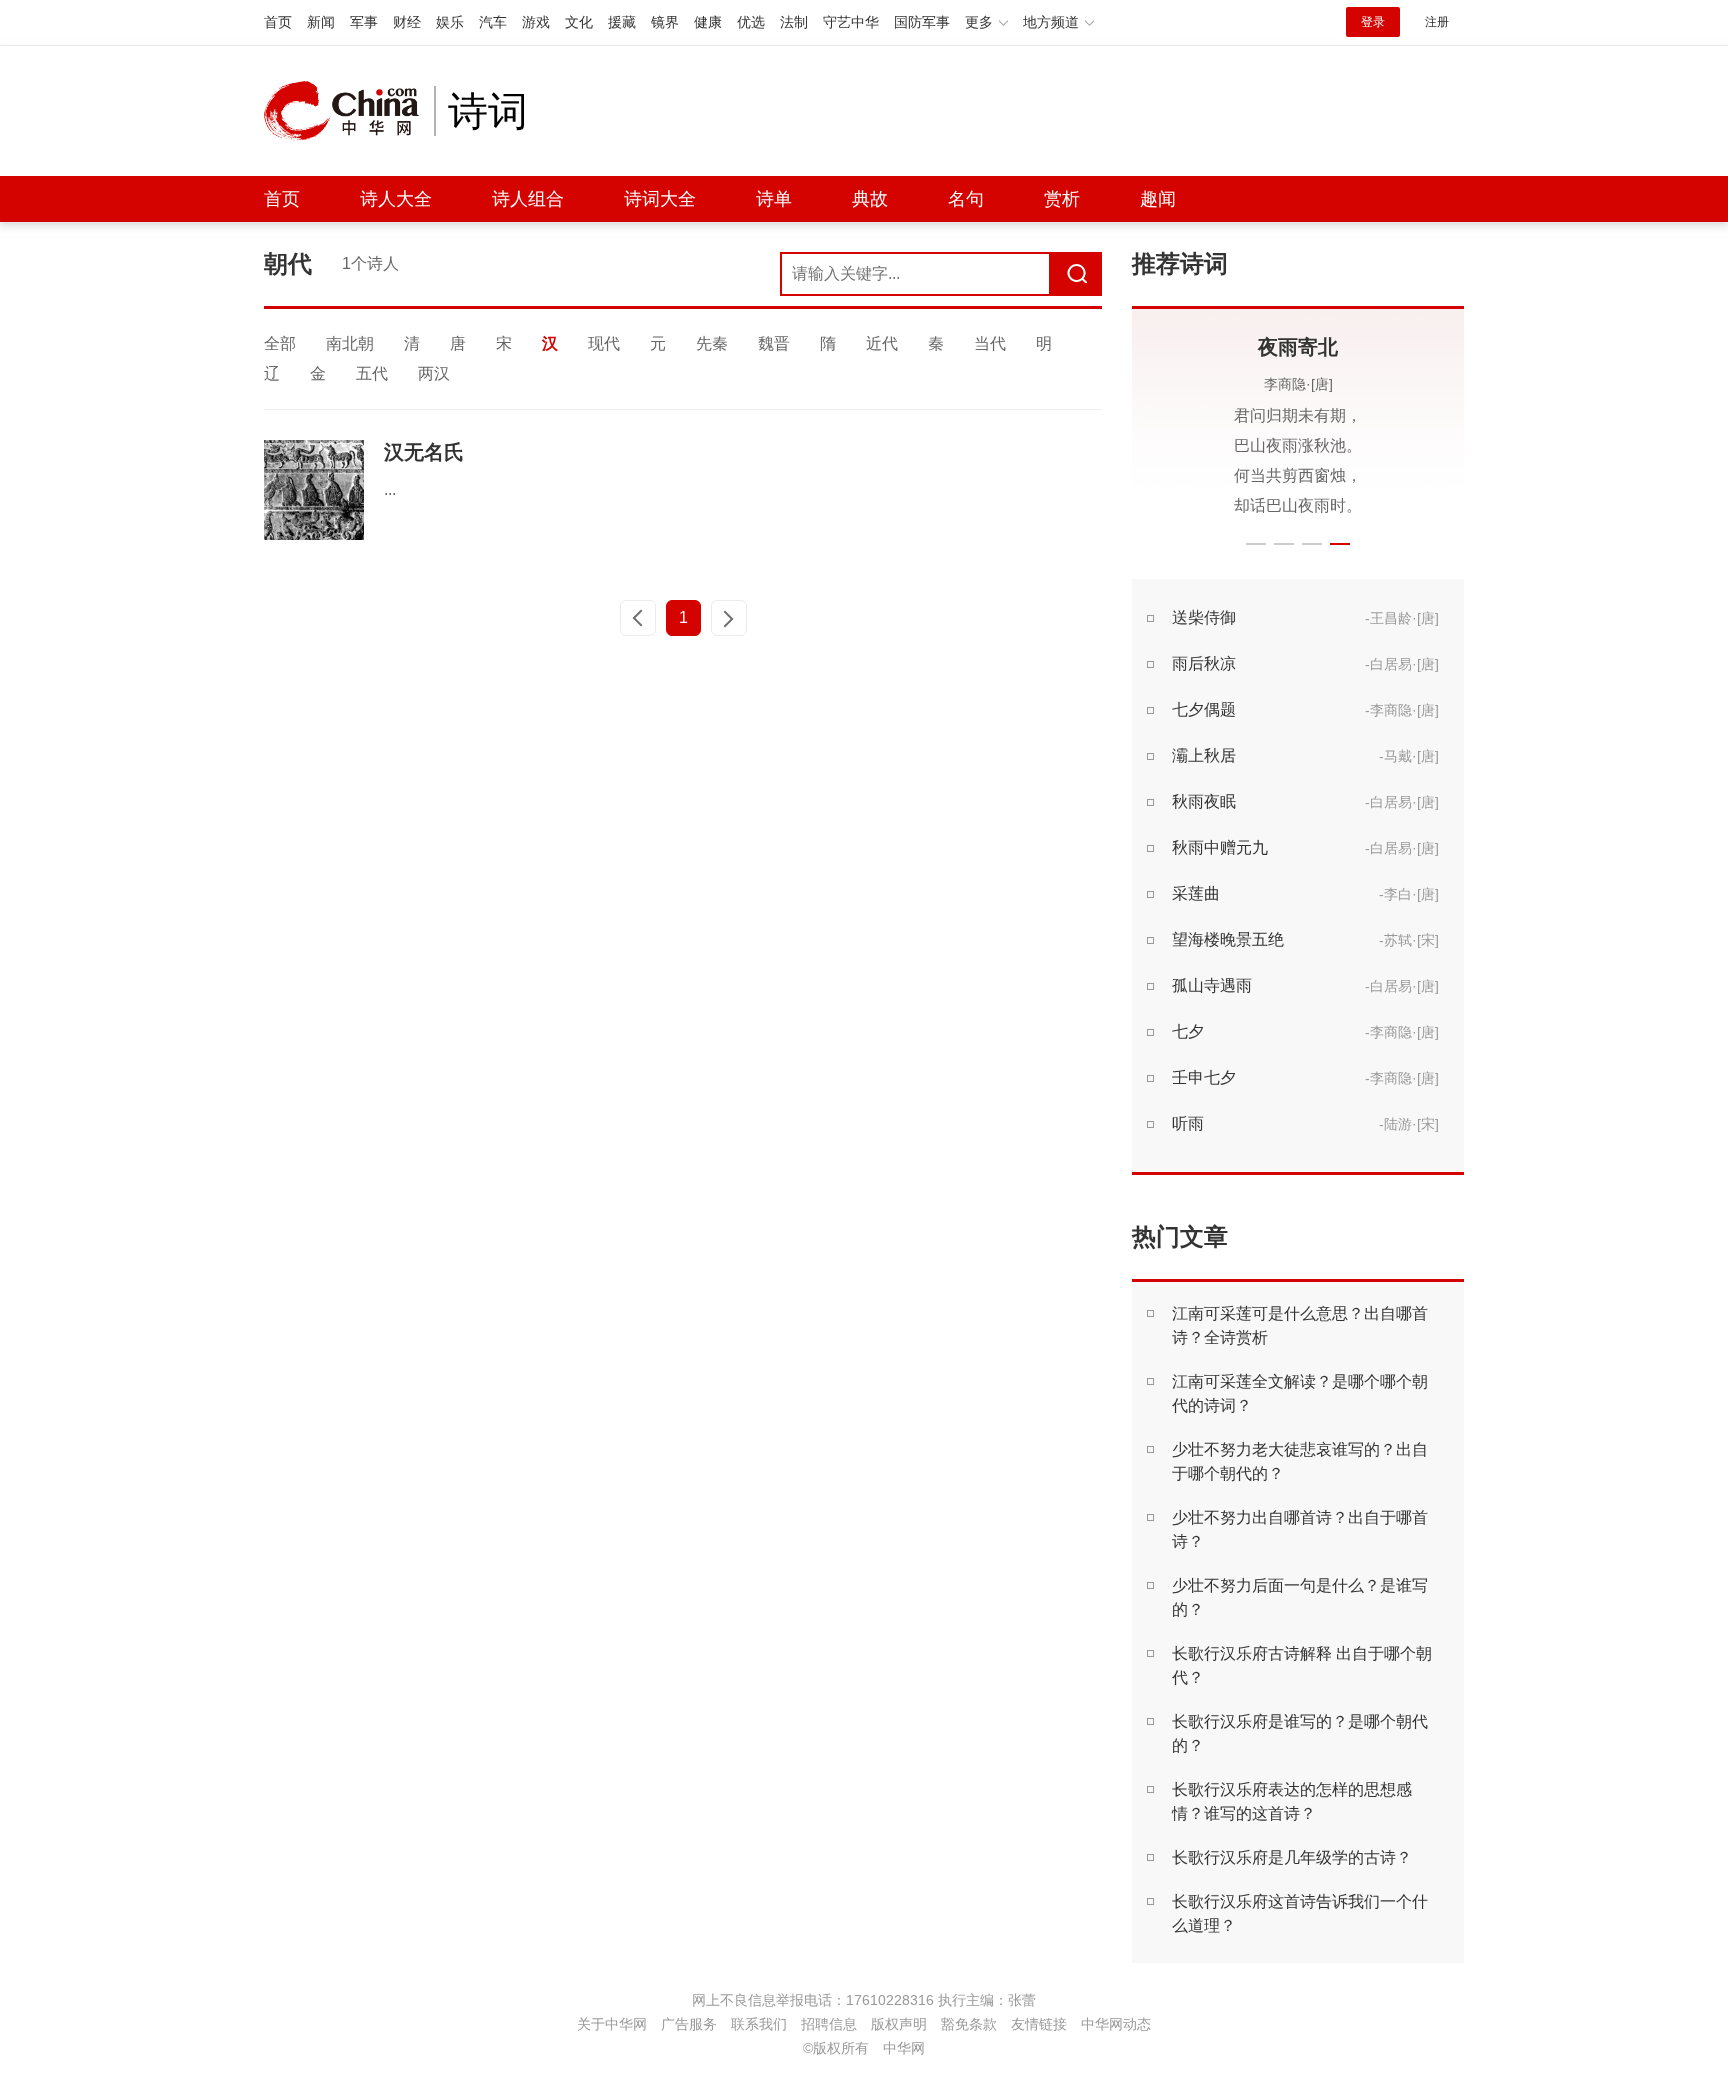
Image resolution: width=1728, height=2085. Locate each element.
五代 (372, 373)
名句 (966, 199)
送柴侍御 (1204, 617)
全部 (280, 343)
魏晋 (774, 343)
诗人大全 (396, 199)
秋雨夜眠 (1204, 801)
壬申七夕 (1204, 1077)
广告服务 (689, 2024)
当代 (990, 343)
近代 (882, 343)
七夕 (1188, 1031)
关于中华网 (612, 2024)
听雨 (1188, 1123)
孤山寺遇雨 (1212, 985)
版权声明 (899, 2024)
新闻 (321, 22)
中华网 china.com (349, 111)
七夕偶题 (1204, 709)
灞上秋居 (1204, 755)
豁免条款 (969, 2024)
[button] (1256, 544)
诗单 (774, 199)
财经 (407, 22)
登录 (1373, 22)
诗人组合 (528, 199)
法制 (794, 22)
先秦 (712, 343)
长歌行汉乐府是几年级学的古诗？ (1292, 1857)
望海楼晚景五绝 (1228, 939)
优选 (751, 22)
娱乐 (450, 22)
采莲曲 (1196, 893)
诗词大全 (660, 199)
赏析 (1062, 199)
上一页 (638, 618)
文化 (579, 22)
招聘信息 (829, 2024)
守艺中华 (851, 22)
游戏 (536, 22)
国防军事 (922, 22)
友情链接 (1039, 2024)
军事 (364, 22)
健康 (708, 22)
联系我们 (759, 2024)
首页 (278, 22)
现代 (604, 343)
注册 (1437, 22)
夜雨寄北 (1298, 347)
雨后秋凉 (1204, 663)
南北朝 (350, 343)
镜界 (665, 22)
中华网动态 (1116, 2024)
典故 (870, 199)
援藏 (622, 22)
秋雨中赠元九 (1220, 847)
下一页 (729, 618)
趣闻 (1158, 199)
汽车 (493, 22)
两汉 (434, 373)
